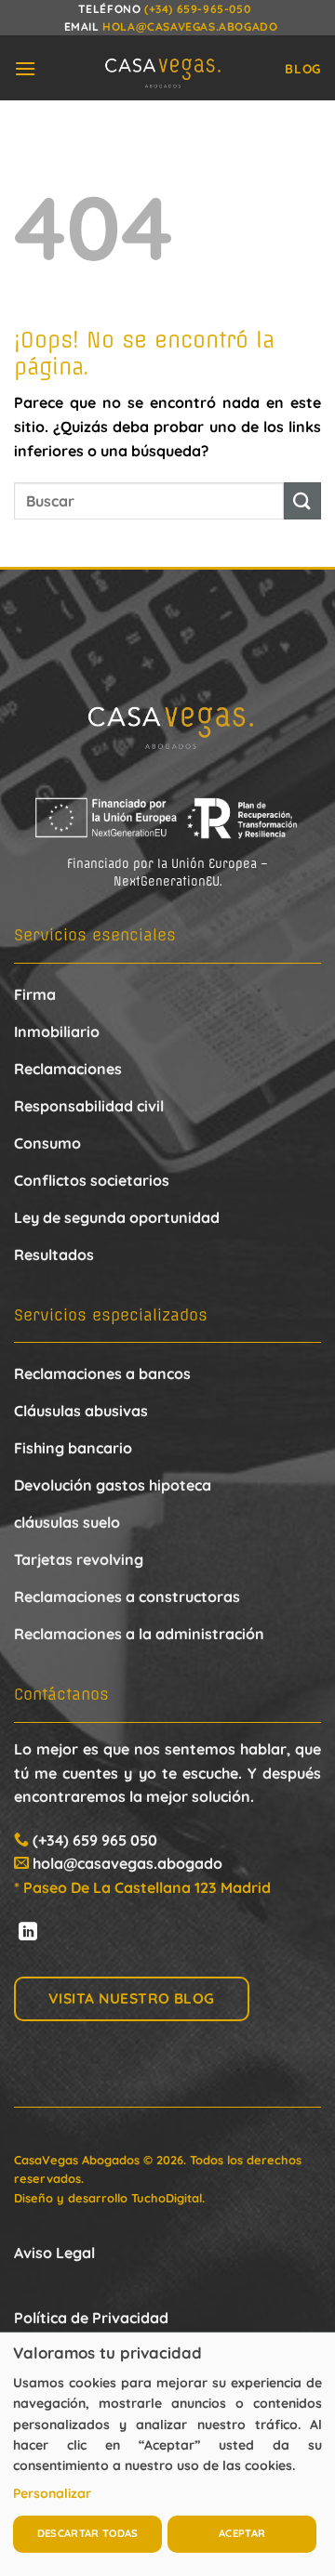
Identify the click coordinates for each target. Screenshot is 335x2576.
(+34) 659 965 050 (95, 1840)
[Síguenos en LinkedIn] (28, 1933)
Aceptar (242, 2533)
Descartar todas (88, 2533)
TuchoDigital (167, 2198)
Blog (303, 68)
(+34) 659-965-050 (197, 9)
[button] (25, 68)
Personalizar (52, 2493)
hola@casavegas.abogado (190, 26)
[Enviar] (302, 500)
